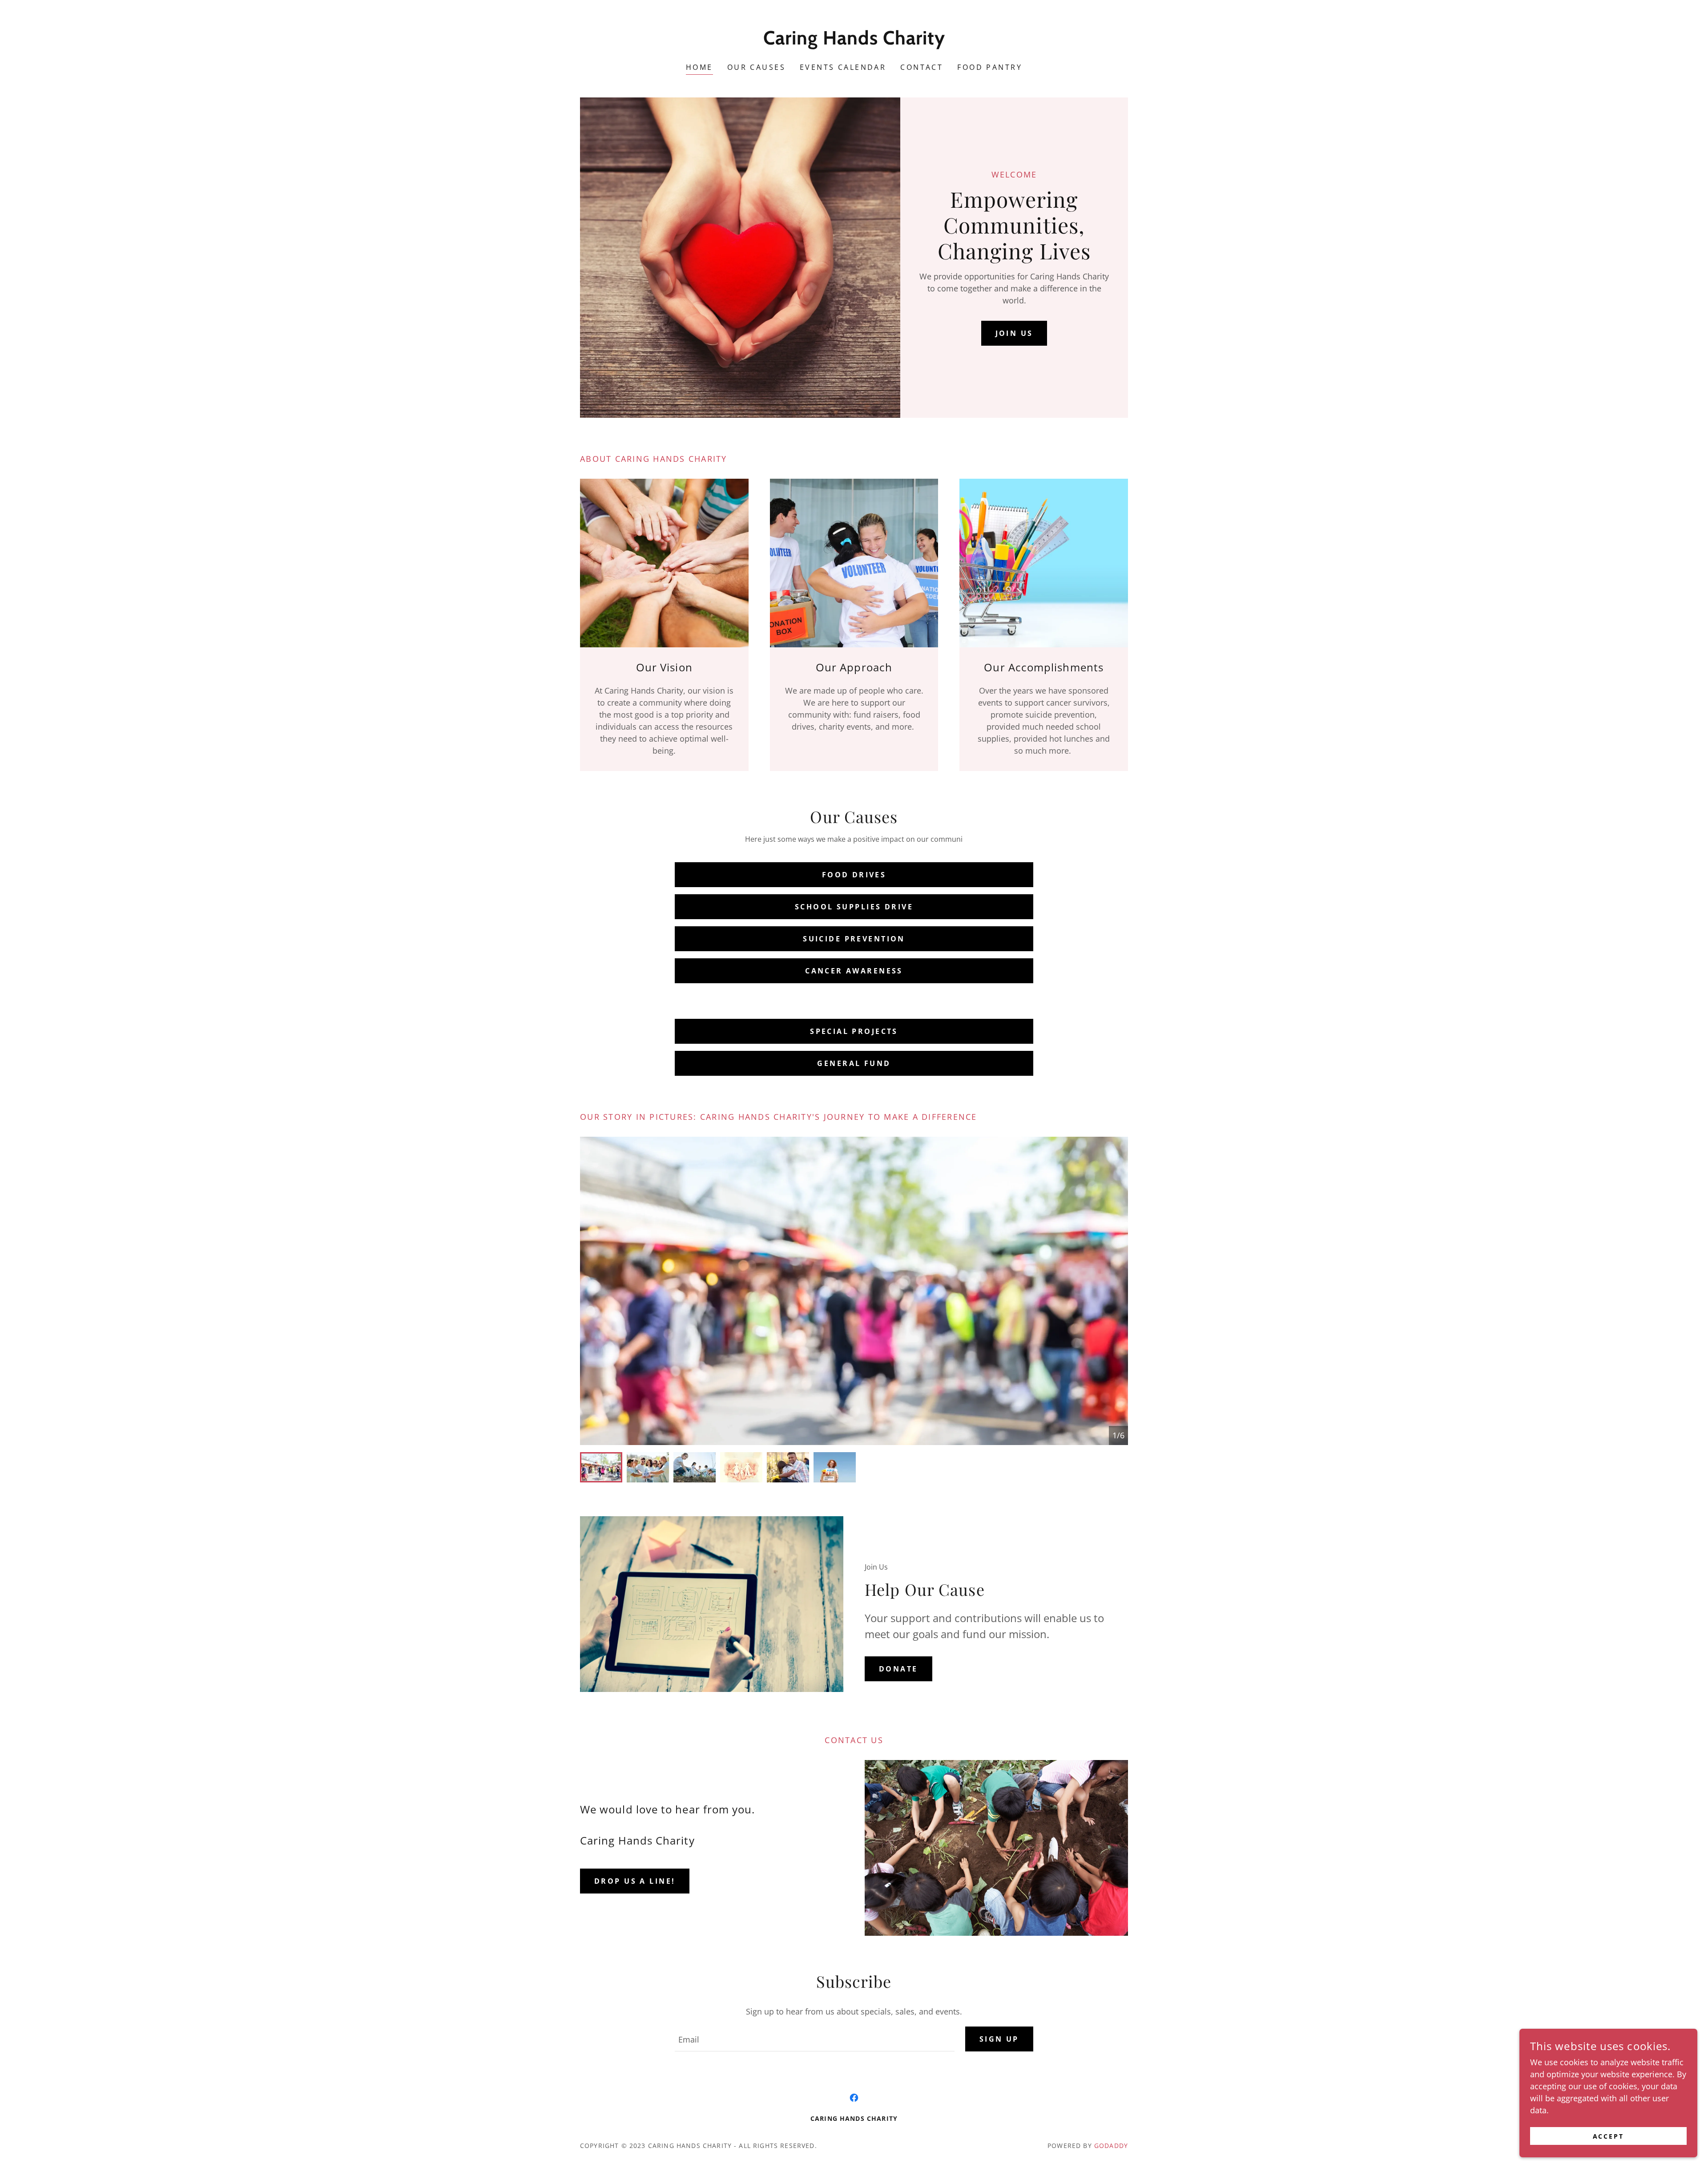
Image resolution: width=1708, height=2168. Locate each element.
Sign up (999, 2039)
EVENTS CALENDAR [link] (843, 67)
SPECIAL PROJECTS (854, 1031)
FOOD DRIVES (854, 875)
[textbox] (814, 2039)
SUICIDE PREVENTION (854, 939)
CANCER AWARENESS (854, 971)
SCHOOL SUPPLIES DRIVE (854, 907)
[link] (854, 41)
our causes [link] (756, 67)
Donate (898, 1669)
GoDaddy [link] (1111, 2146)
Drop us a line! (635, 1881)
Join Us (1014, 333)
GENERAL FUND (854, 1063)
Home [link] (699, 67)
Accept (1609, 2136)
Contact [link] (922, 67)
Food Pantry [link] (990, 67)
